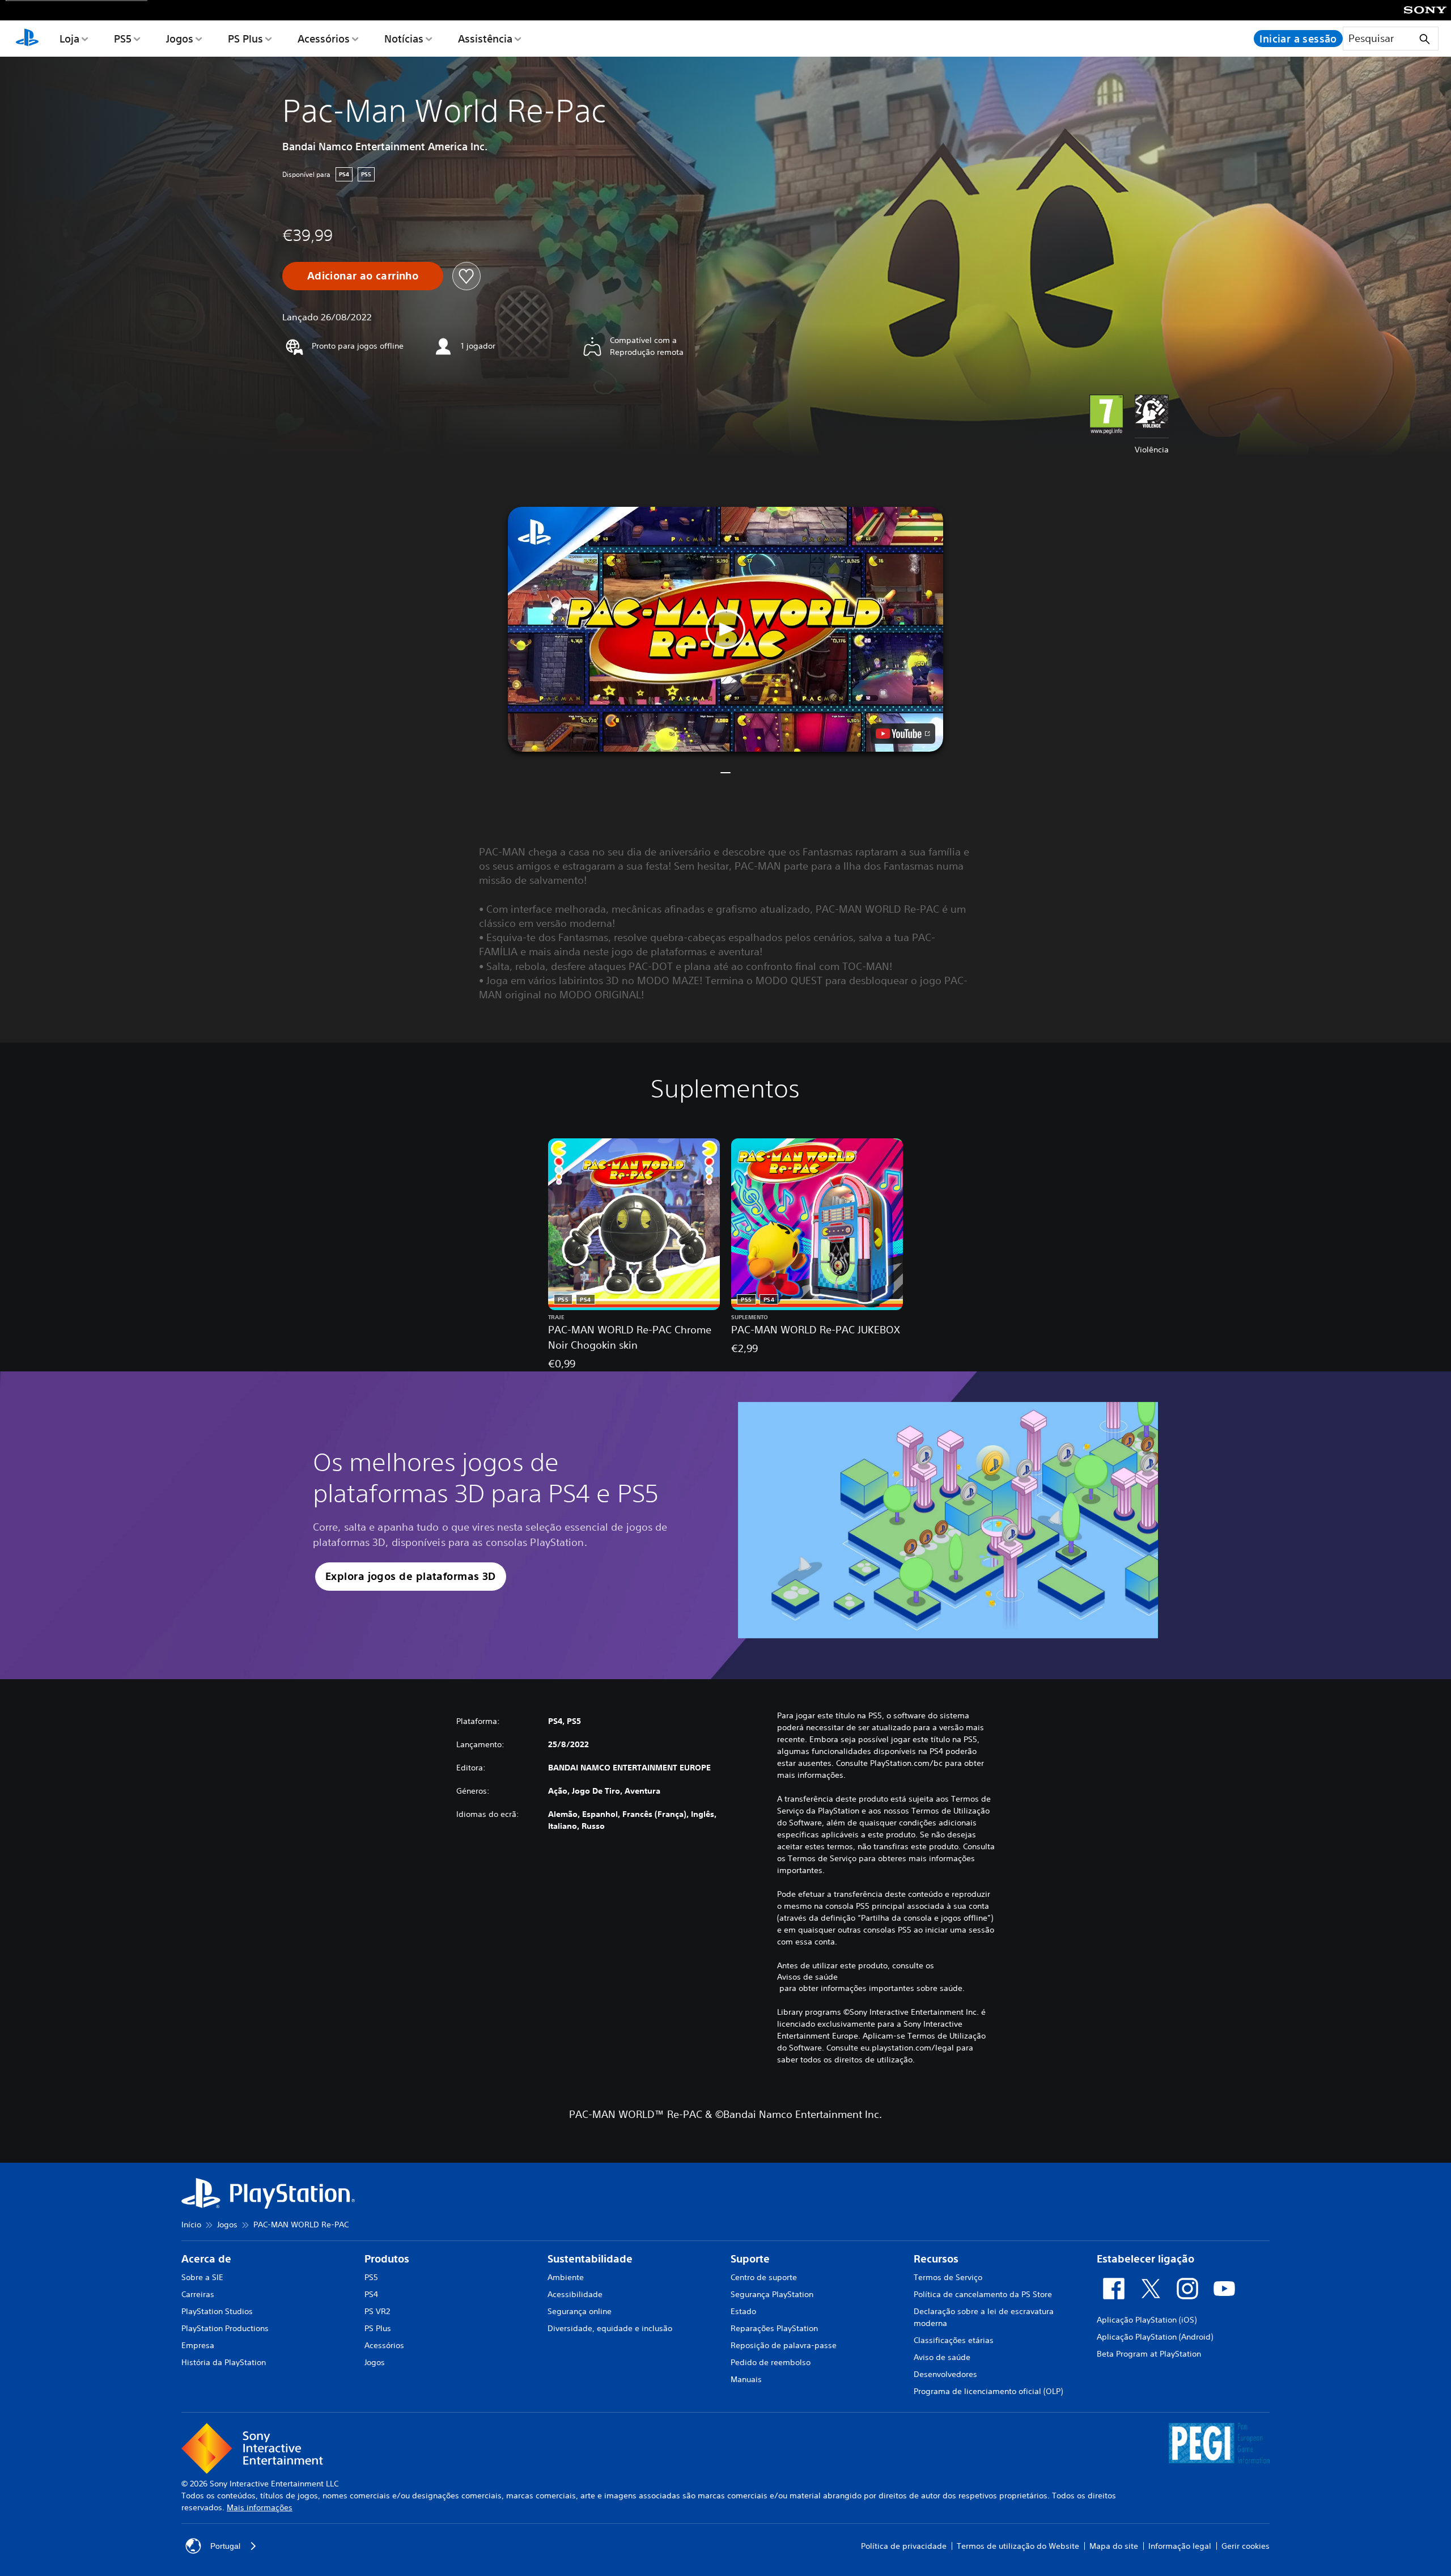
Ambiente (566, 2277)
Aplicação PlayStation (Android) (1155, 2337)
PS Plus (245, 39)
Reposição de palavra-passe (784, 2345)
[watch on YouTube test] (903, 734)
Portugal (225, 2546)
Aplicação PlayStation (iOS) (1147, 2320)
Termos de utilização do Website (1018, 2546)
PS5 (123, 39)
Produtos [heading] (387, 2259)
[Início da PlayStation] (27, 39)
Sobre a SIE (202, 2277)
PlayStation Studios (217, 2311)
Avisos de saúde (807, 1977)
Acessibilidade (575, 2294)
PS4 (371, 2294)
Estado (743, 2311)
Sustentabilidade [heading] (590, 2259)
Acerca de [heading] (206, 2259)
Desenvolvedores (945, 2374)
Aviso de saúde (942, 2357)
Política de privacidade (904, 2546)
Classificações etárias (954, 2340)
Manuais (746, 2379)
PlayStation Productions (225, 2328)
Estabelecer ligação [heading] (1145, 2259)
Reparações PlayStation (774, 2328)
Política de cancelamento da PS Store (983, 2294)
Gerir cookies (1246, 2546)
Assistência (485, 39)
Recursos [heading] (936, 2259)
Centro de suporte (764, 2277)
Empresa (198, 2345)
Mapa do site (1114, 2546)
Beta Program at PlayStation (1149, 2354)
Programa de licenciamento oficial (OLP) (988, 2391)
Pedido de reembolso (771, 2362)
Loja (69, 39)
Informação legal (1180, 2546)
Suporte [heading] (750, 2259)
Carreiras (198, 2294)
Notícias (404, 39)
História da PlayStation (224, 2362)
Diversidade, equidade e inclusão (610, 2328)
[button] (725, 629)
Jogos (180, 39)
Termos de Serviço (948, 2277)
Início (191, 2225)
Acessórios (324, 39)
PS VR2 (377, 2311)
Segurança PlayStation (772, 2294)
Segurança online (580, 2311)
